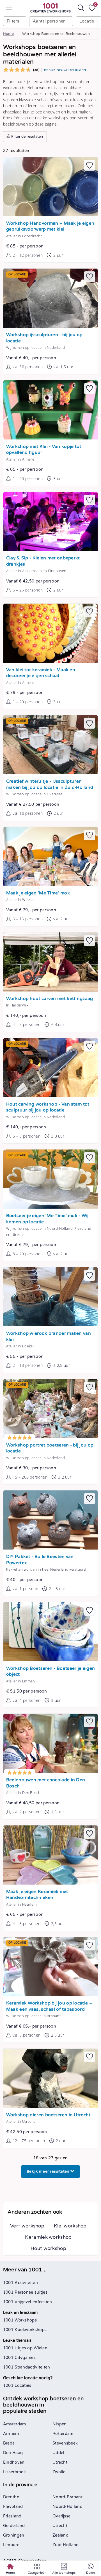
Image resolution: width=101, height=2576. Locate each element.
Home (8, 34)
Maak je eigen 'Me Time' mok (38, 893)
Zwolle (59, 2472)
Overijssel (62, 2516)
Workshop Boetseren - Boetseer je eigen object (50, 1672)
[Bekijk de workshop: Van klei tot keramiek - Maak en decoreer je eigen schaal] (50, 633)
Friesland (12, 2516)
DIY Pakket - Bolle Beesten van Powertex (40, 1560)
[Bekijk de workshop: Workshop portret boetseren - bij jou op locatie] (50, 1408)
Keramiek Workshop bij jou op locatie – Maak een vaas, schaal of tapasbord (49, 2006)
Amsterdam (15, 2424)
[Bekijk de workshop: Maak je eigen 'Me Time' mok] (50, 856)
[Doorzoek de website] (81, 8)
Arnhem (11, 2434)
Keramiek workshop (48, 2237)
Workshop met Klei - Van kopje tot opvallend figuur (44, 450)
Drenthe (11, 2497)
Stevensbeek (65, 2443)
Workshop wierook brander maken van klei (49, 1337)
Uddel (58, 2453)
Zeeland (60, 2535)
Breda (9, 2443)
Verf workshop (27, 2226)
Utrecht (60, 2462)
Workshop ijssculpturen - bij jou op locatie (44, 338)
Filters (13, 21)
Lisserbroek (14, 2472)
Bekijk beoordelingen (65, 70)
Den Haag (13, 2453)
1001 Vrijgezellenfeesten (28, 2302)
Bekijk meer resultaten (49, 2171)
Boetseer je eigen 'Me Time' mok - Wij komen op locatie (47, 1219)
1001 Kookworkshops (25, 2330)
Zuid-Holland (66, 2545)
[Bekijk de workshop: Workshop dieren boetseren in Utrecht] (50, 2078)
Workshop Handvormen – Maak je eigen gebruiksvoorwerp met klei (50, 226)
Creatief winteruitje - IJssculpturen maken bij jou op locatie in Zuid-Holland (50, 784)
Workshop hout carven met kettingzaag (50, 999)
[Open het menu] (9, 8)
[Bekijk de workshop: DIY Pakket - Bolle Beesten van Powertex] (50, 1520)
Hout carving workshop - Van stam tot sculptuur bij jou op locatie (48, 1107)
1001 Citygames (19, 2358)
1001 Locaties (17, 2386)
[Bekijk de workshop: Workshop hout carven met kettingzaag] (50, 962)
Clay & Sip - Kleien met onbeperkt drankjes (43, 561)
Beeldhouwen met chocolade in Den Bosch (46, 1783)
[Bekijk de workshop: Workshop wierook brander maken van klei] (50, 1297)
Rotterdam (63, 2434)
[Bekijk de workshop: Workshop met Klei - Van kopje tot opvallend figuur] (50, 410)
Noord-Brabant (67, 2497)
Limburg (11, 2545)
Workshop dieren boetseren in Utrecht (48, 2115)
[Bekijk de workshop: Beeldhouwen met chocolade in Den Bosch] (50, 1743)
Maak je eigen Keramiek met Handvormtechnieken (37, 1895)
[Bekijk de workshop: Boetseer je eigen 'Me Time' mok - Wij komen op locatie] (50, 1179)
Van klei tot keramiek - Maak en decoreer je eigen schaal (41, 673)
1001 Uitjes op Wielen (25, 2348)
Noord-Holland (67, 2507)
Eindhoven (14, 2462)
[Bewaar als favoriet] (89, 165)
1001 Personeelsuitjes (25, 2292)
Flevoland (13, 2507)
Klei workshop (70, 2226)
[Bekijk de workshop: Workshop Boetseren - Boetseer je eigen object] (50, 1632)
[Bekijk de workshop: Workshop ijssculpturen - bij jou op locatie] (50, 298)
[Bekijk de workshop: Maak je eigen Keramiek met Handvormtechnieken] (50, 1855)
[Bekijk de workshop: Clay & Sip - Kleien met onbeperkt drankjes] (50, 521)
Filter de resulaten (27, 137)
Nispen (60, 2424)
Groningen (14, 2535)
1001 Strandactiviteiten (27, 2367)
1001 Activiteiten (20, 2283)
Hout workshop (48, 2248)
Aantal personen (49, 21)
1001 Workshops (20, 2320)
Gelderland (14, 2526)
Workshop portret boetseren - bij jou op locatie (50, 1448)
